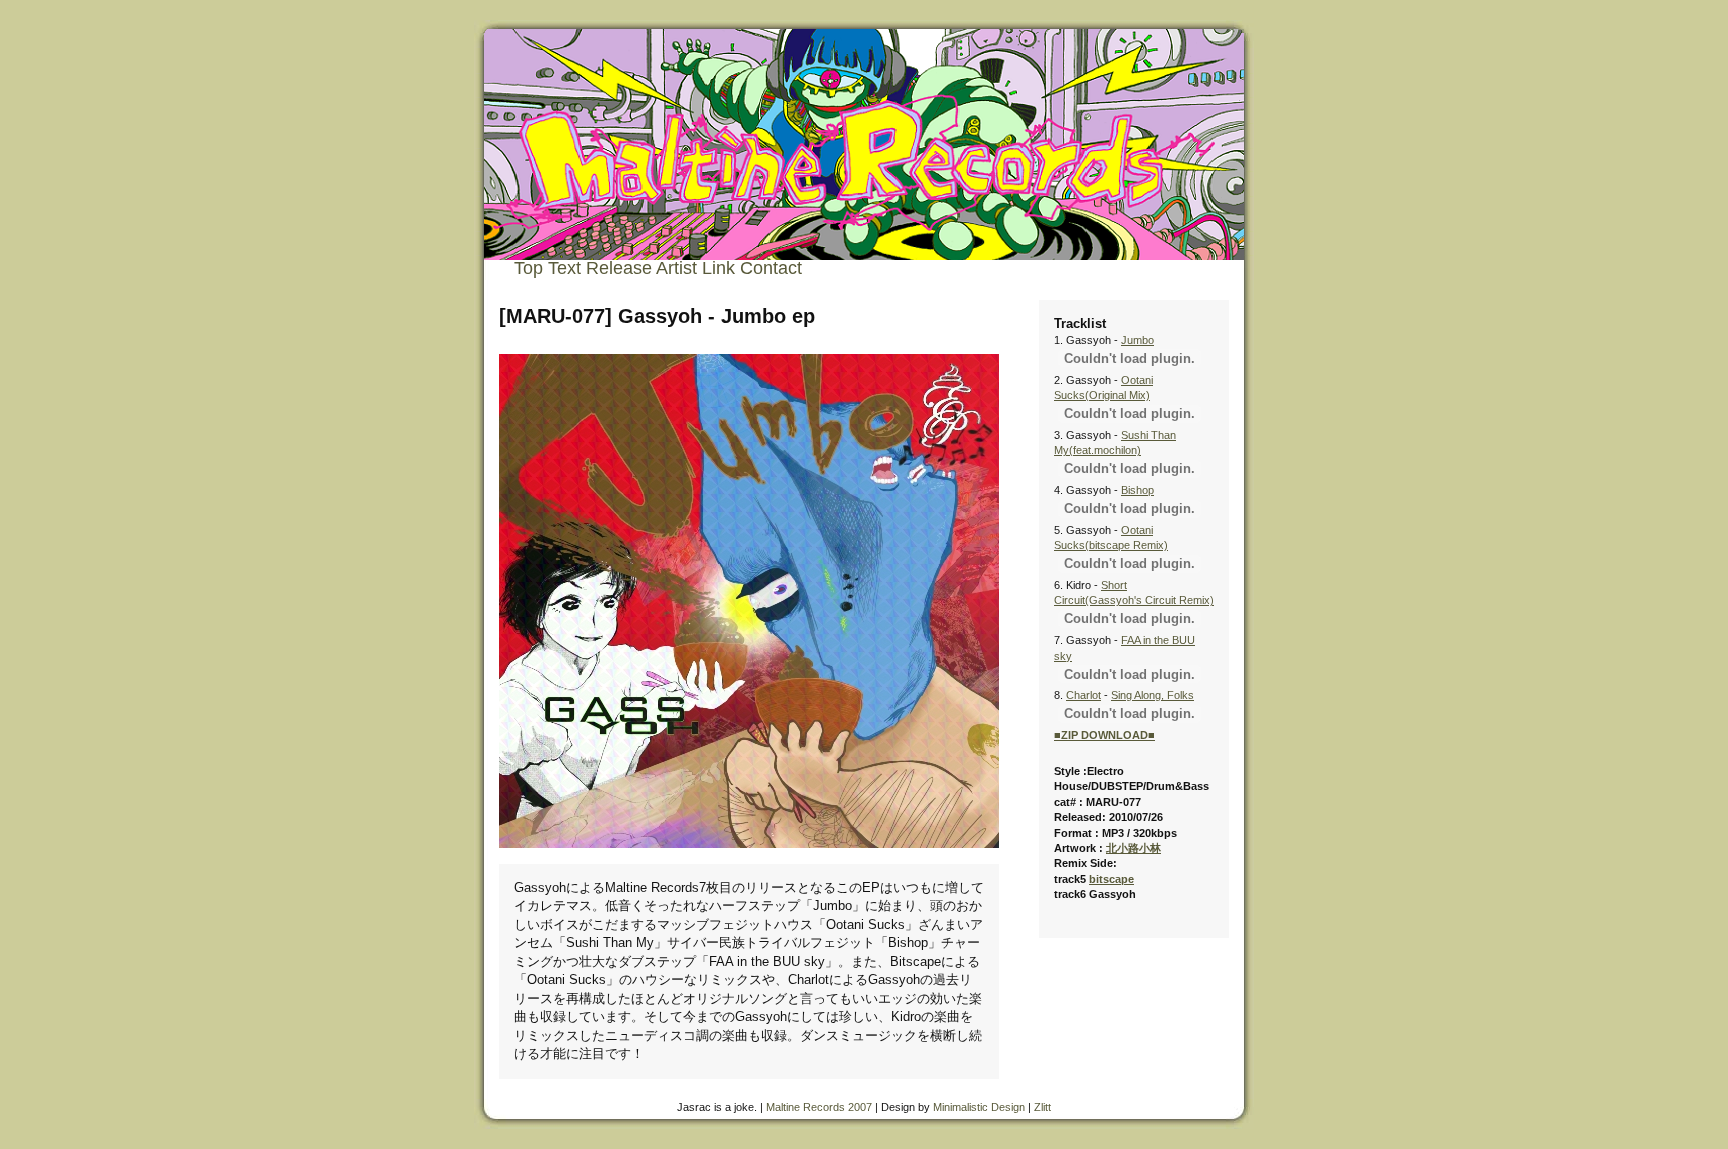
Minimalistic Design (979, 1107)
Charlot (1083, 695)
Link (718, 268)
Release (619, 268)
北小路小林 (1133, 848)
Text (564, 268)
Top (528, 268)
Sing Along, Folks (1152, 695)
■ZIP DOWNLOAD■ (1104, 735)
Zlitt (1042, 1107)
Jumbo (1137, 340)
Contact (771, 268)
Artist (676, 268)
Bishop (1137, 490)
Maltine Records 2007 (819, 1107)
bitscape (1111, 879)
